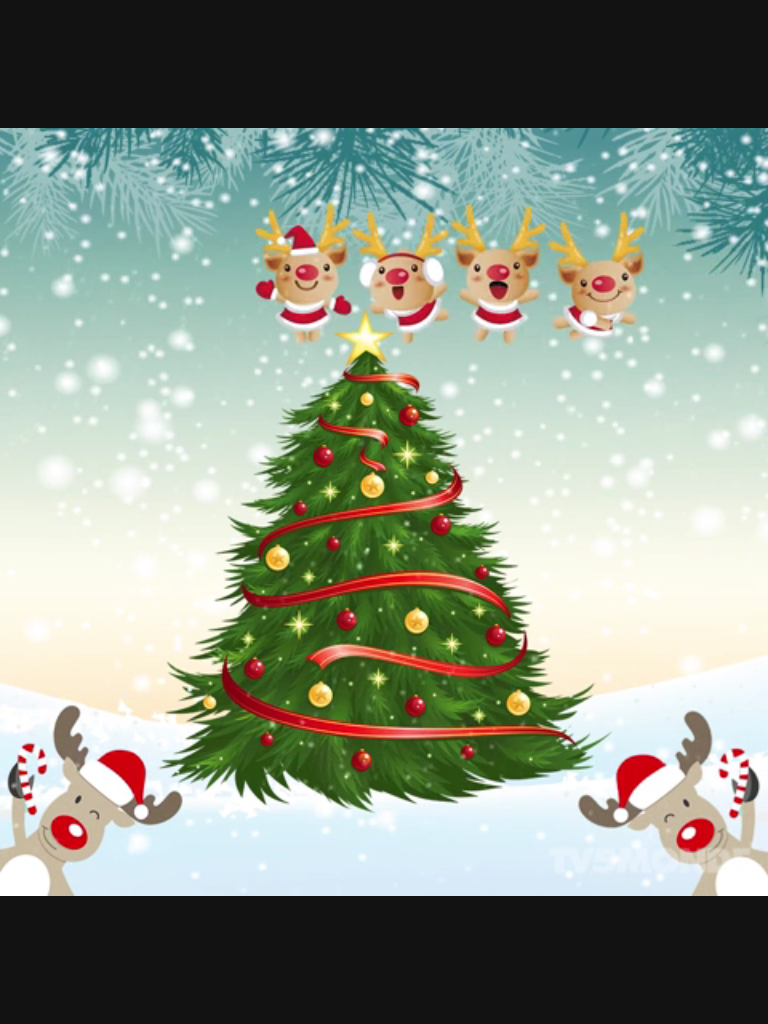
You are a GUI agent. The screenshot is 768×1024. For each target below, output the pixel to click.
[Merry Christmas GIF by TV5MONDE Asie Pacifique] (384, 512)
